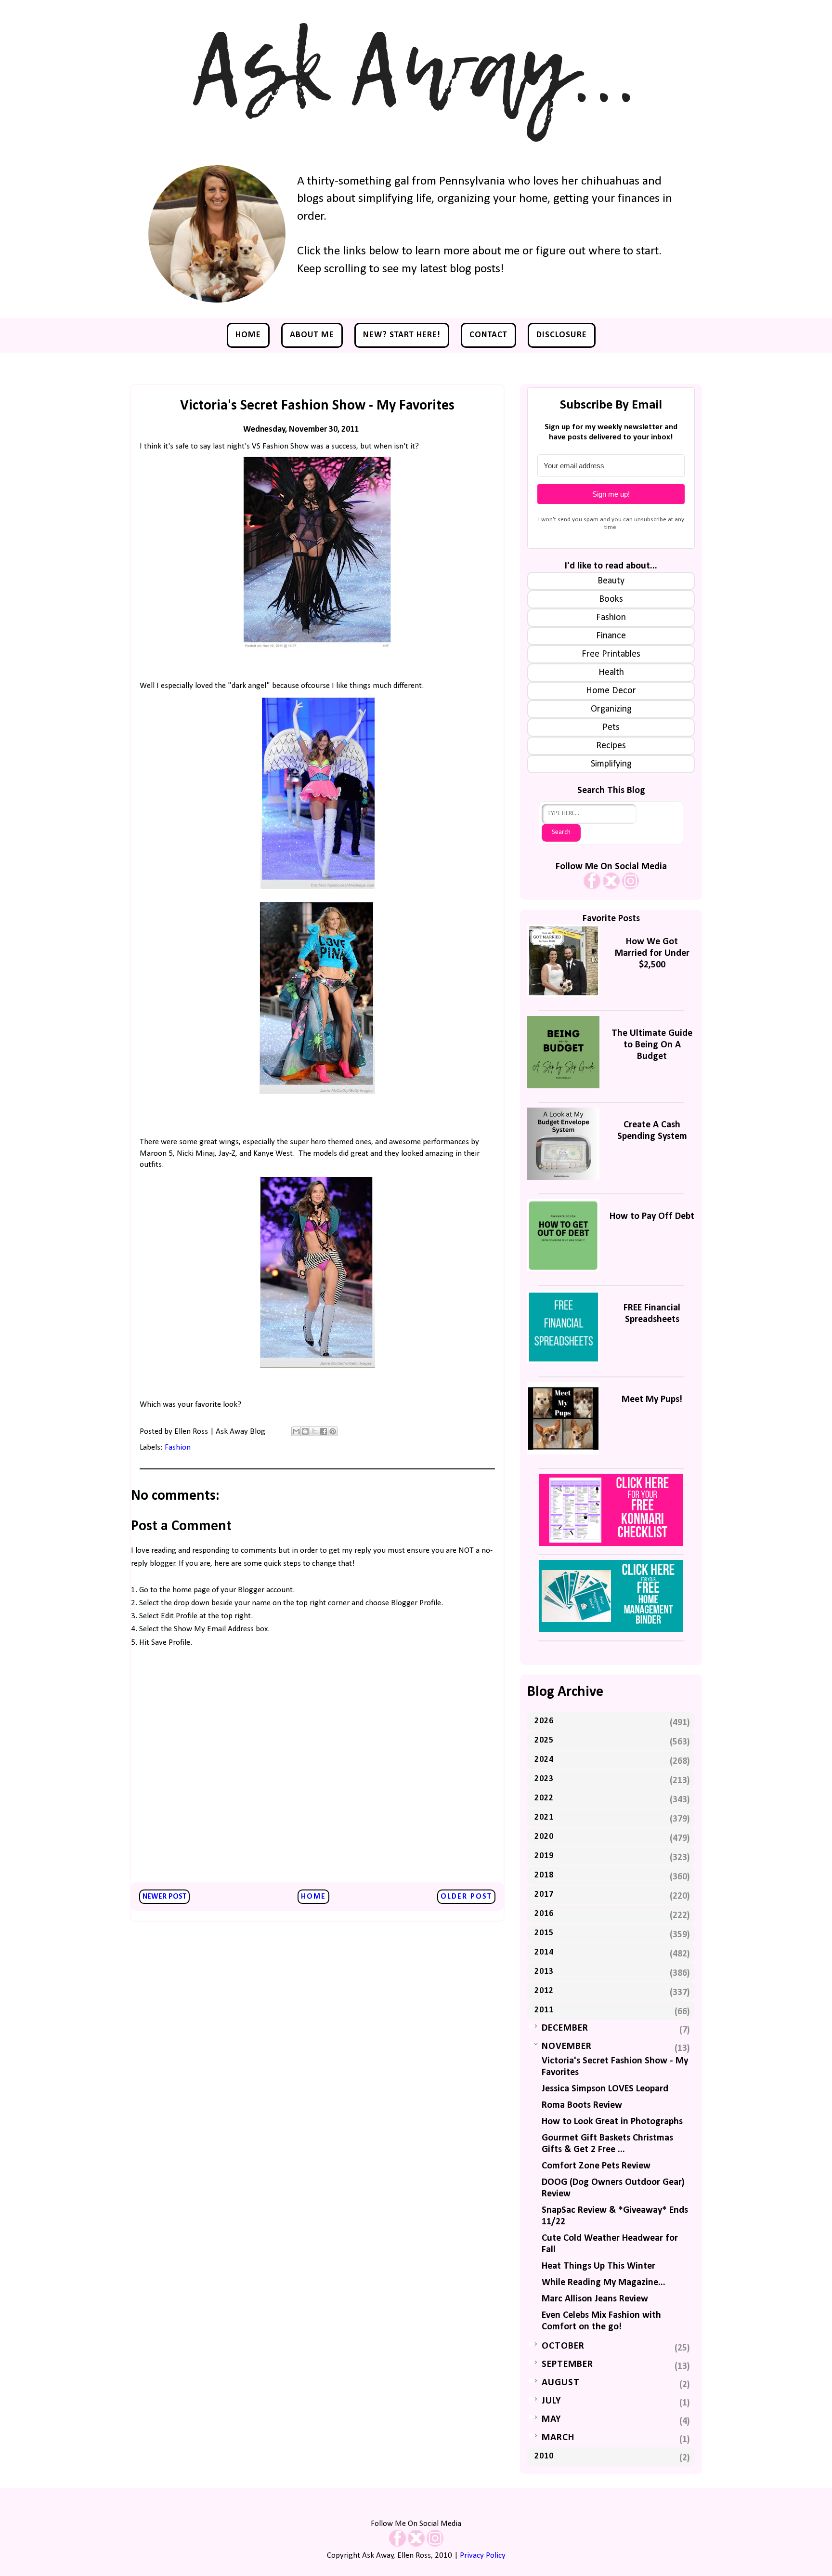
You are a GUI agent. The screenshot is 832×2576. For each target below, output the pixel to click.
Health (611, 673)
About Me (312, 335)
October (563, 2346)
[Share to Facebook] (324, 1431)
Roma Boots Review (582, 2105)
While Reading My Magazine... (604, 2283)
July (551, 2401)
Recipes (611, 746)
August (561, 2383)
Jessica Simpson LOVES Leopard (605, 2089)
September (567, 2365)
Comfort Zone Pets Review (596, 2166)
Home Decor (611, 691)
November (567, 2047)
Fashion (178, 1447)
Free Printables (611, 654)
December (565, 2028)
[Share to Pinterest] (333, 1431)
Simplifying (611, 764)
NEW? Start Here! (402, 335)
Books (611, 599)
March (558, 2438)
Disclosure (562, 335)
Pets (611, 727)
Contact (488, 335)
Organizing (611, 709)
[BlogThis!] (305, 1431)
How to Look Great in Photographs (612, 2122)
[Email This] (296, 1431)
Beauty (611, 581)
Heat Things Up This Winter (598, 2266)
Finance (611, 636)
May (551, 2419)
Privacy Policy (483, 2556)
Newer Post (164, 1897)
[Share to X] (314, 1431)
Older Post (466, 1897)
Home (248, 335)
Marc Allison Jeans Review (595, 2299)
